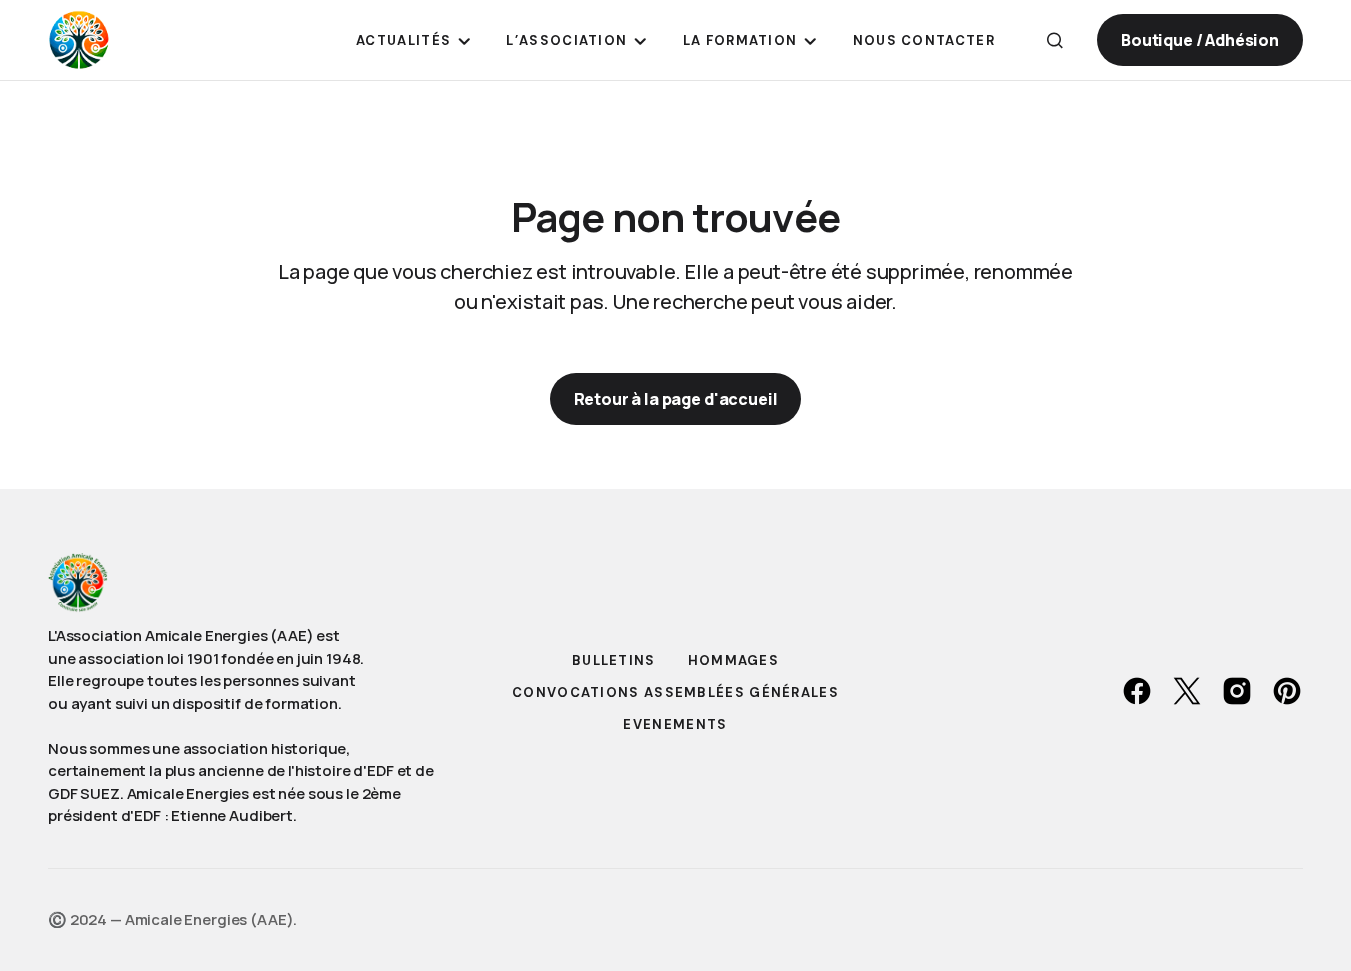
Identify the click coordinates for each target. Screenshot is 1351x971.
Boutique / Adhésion (1200, 40)
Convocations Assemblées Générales (675, 692)
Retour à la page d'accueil (676, 399)
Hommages (733, 660)
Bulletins (614, 660)
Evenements (675, 724)
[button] (1055, 40)
